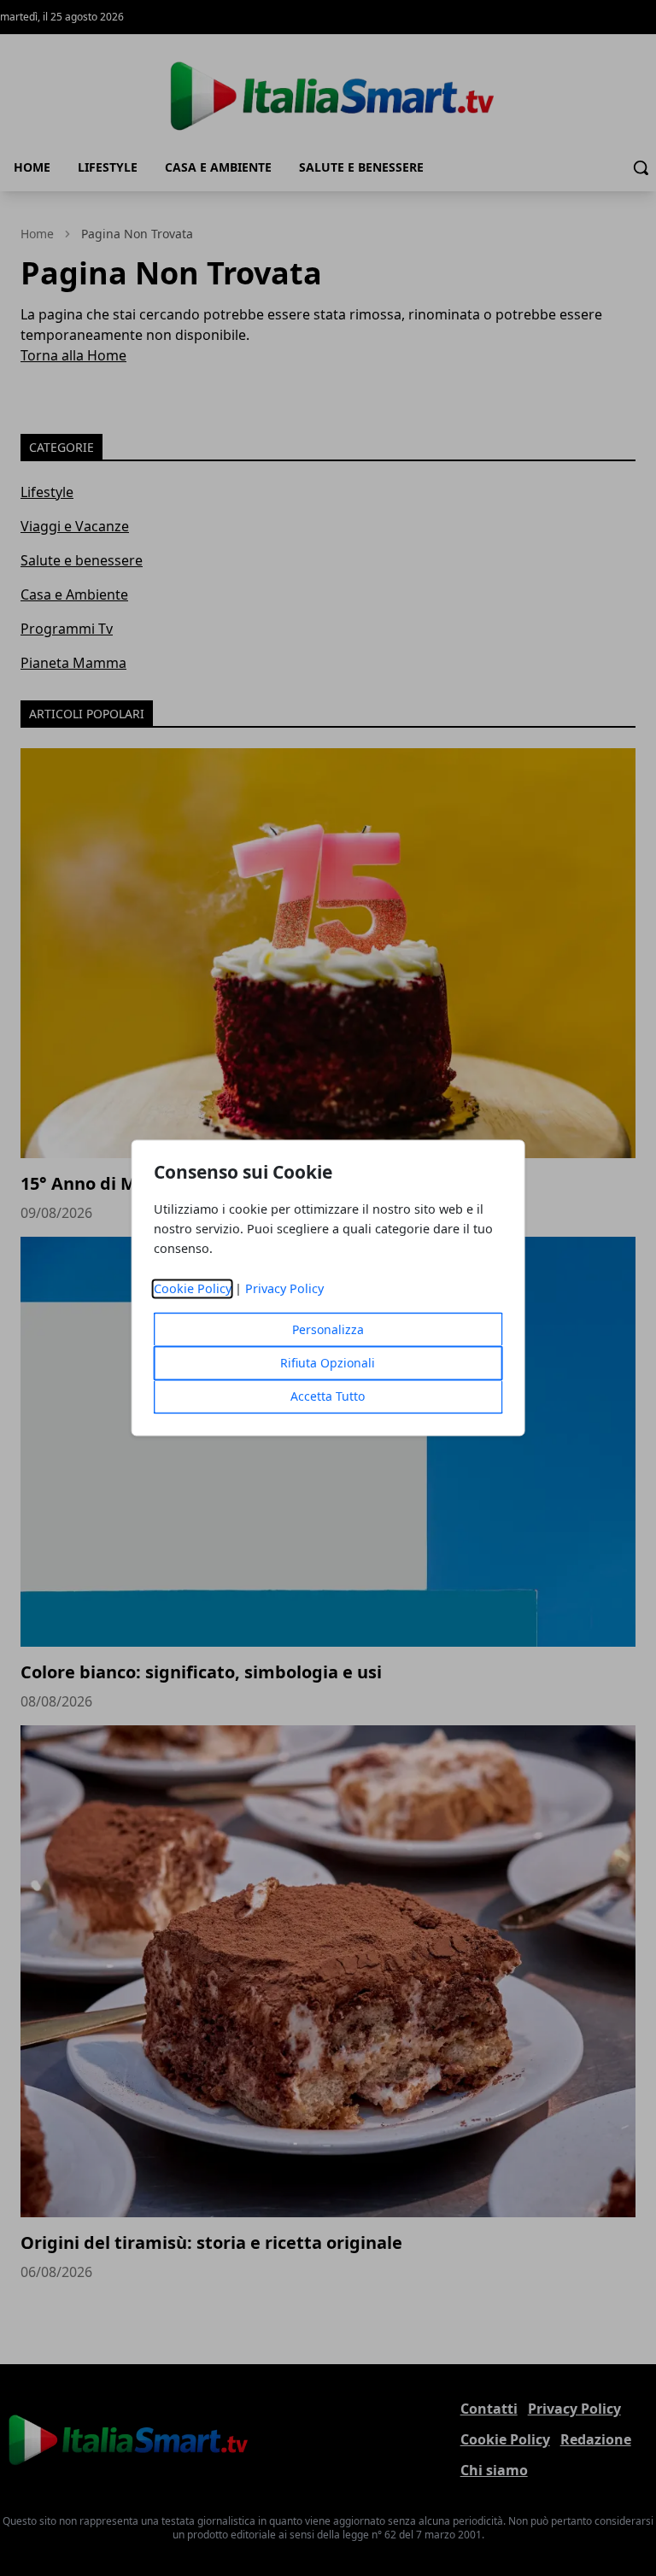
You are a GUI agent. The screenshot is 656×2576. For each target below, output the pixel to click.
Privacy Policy (284, 1289)
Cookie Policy (193, 1289)
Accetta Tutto (328, 1397)
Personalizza (328, 1330)
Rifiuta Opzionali (328, 1364)
